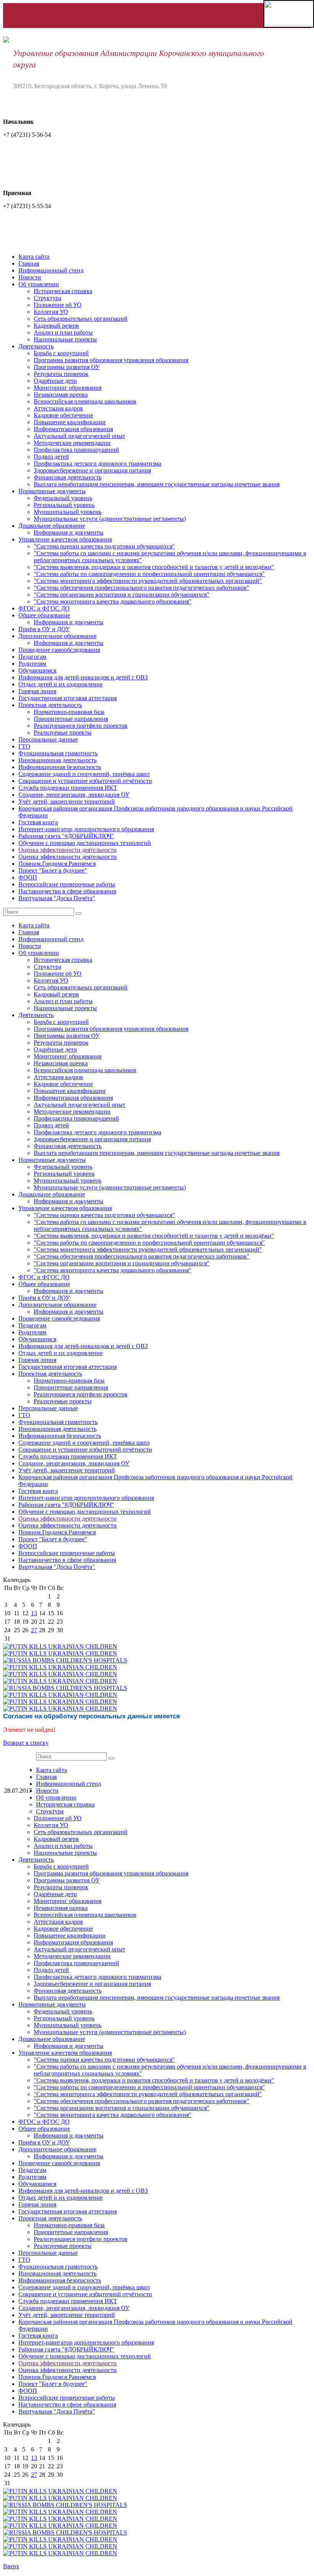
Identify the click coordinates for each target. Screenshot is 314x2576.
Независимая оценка (61, 395)
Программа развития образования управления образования (111, 360)
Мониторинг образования (68, 388)
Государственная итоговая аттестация (68, 698)
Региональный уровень (64, 505)
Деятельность (36, 346)
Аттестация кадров (58, 408)
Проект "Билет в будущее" (53, 870)
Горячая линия (37, 691)
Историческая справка (63, 291)
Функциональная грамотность (58, 753)
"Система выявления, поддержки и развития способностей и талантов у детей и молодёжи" (154, 567)
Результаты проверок (61, 374)
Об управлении (39, 284)
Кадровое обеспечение (63, 415)
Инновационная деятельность (57, 760)
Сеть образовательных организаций (81, 319)
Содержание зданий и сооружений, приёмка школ (84, 774)
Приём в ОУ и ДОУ (44, 629)
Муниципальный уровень (68, 512)
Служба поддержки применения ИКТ (68, 788)
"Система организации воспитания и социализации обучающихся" (122, 595)
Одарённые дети (55, 381)
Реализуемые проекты (63, 733)
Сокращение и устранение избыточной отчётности (85, 781)
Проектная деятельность (50, 705)
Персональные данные (48, 739)
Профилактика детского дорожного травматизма (97, 464)
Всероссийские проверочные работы (67, 884)
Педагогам (32, 657)
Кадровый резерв (56, 326)
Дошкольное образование (52, 526)
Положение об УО (58, 305)
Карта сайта (34, 257)
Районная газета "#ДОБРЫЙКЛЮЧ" (66, 836)
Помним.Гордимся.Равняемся (57, 864)
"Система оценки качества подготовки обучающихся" (104, 546)
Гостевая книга (38, 822)
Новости (30, 277)
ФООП (28, 877)
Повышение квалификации (70, 422)
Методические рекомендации (72, 443)
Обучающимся (37, 670)
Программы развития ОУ (67, 367)
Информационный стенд (51, 270)
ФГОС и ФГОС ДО (44, 608)
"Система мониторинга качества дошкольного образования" (113, 601)
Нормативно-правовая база (69, 712)
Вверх (11, 2566)
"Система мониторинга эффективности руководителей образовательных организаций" (148, 581)
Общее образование (44, 615)
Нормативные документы (52, 491)
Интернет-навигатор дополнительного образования (86, 829)
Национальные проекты (65, 339)
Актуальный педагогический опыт (79, 436)
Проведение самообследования (59, 650)
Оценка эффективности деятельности (68, 850)
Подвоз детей (51, 457)
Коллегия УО (51, 312)
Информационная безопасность (60, 767)
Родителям (32, 664)
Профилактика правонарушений (76, 450)
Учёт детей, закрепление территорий (67, 802)
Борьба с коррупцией (61, 353)
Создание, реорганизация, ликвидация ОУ (74, 795)
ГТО (24, 746)
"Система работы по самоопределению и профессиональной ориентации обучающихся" (149, 574)
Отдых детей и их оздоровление (61, 684)
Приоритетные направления (71, 719)
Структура (47, 298)
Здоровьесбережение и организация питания (92, 470)
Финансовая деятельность (68, 477)
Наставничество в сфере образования (67, 891)
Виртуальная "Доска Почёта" (57, 898)
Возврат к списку (26, 1743)
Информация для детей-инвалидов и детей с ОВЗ (83, 677)
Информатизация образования (73, 429)
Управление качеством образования (65, 539)
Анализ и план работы (63, 332)
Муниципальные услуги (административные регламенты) (110, 519)
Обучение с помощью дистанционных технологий (85, 843)
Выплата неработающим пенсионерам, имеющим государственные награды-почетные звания (157, 484)
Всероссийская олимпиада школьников (85, 401)
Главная (29, 263)
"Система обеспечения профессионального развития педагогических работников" (141, 588)
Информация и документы (69, 532)
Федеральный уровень (63, 498)
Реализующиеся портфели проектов (81, 726)
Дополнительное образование (57, 636)
